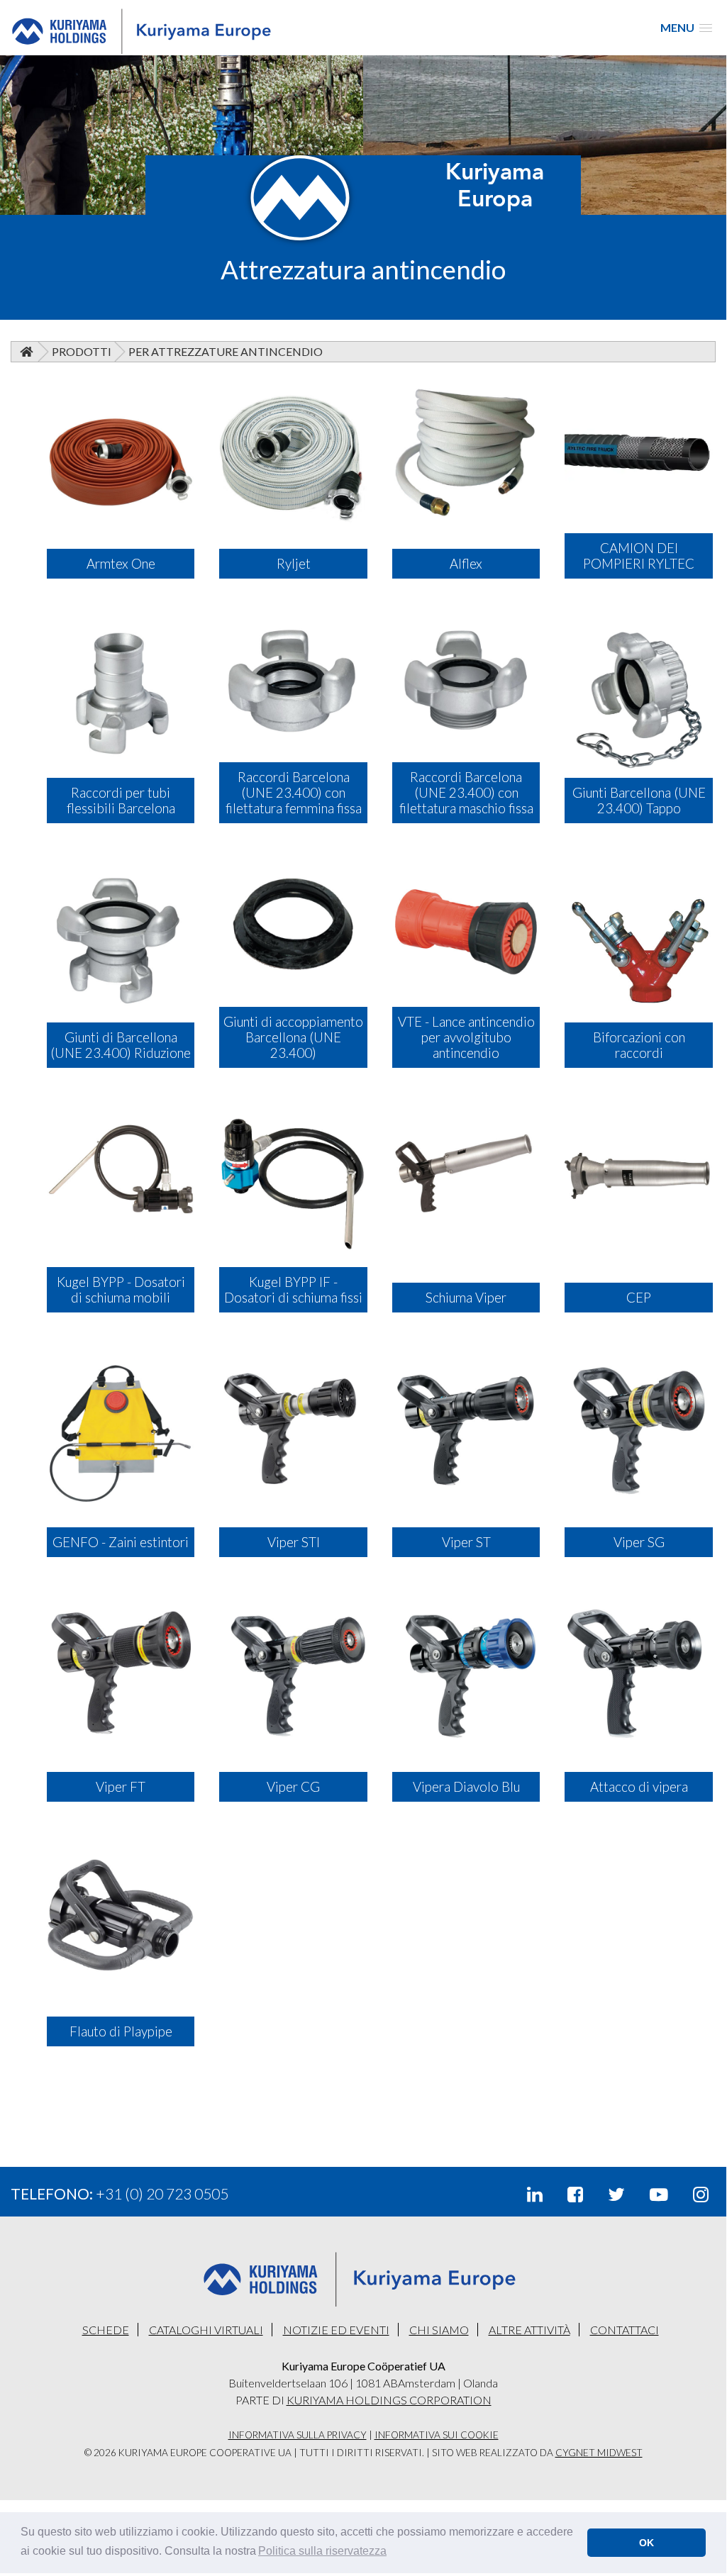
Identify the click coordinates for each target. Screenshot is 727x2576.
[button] (322, 2551)
